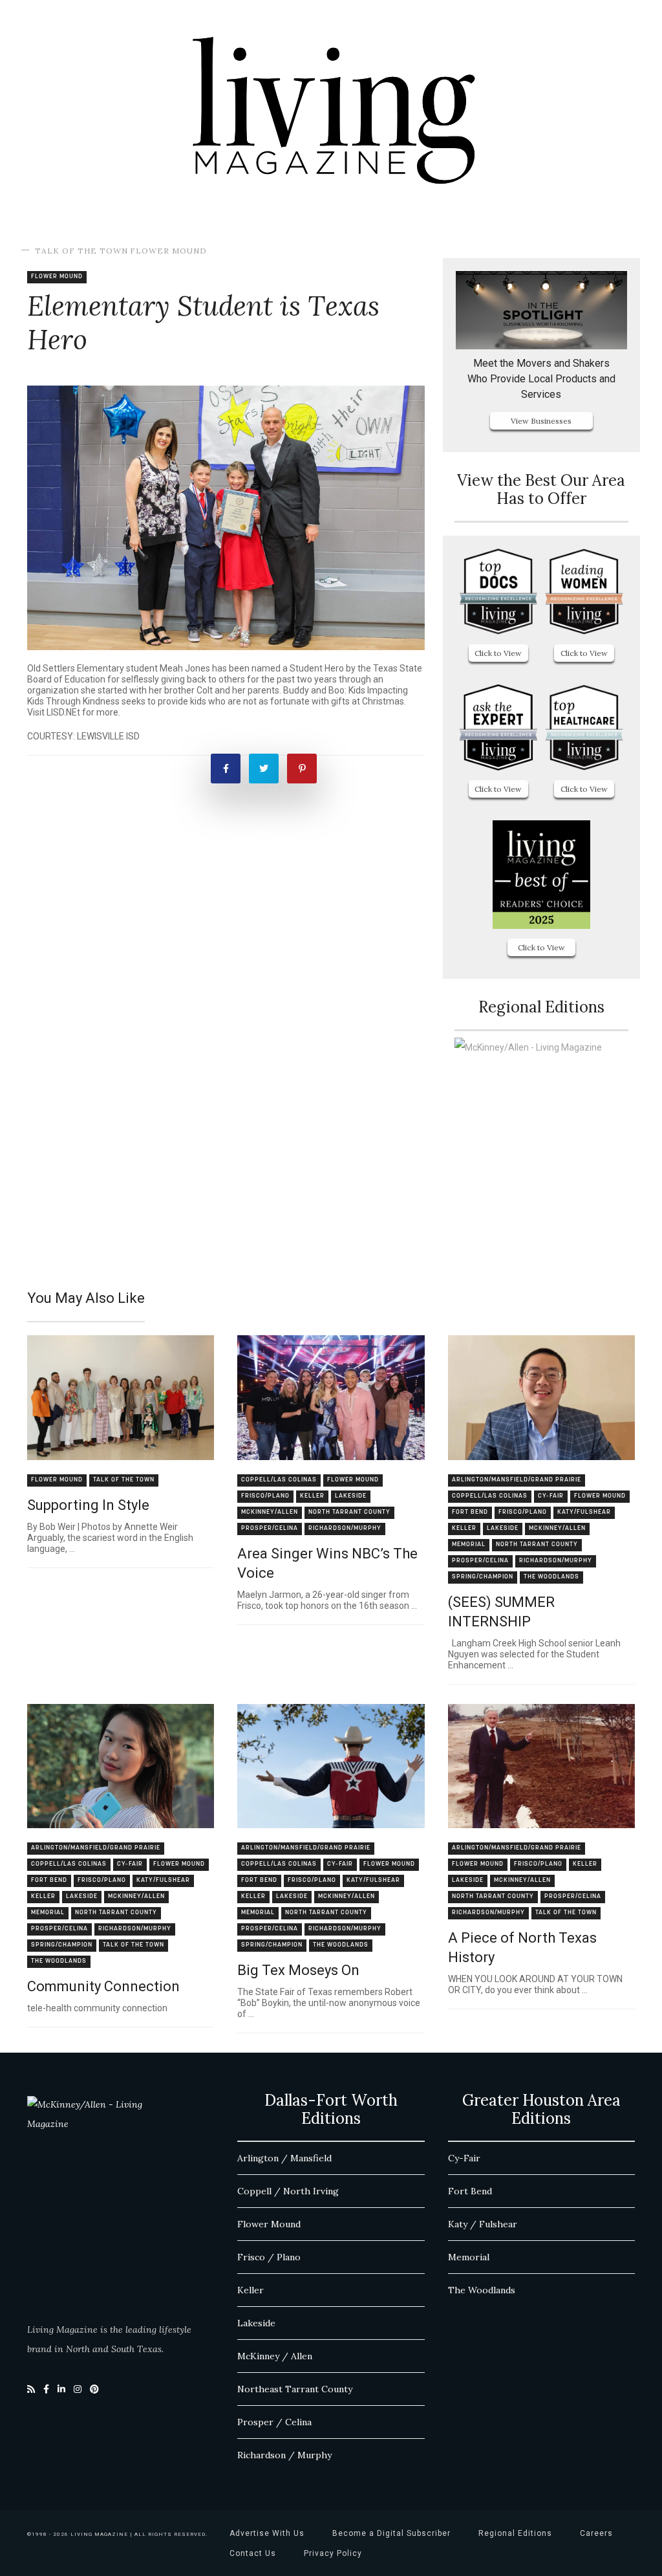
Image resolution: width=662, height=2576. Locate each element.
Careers (596, 2533)
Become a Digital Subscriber (391, 2533)
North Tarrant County (349, 1512)
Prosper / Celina (274, 2422)
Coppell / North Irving (288, 2191)
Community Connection (103, 1986)
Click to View (498, 653)
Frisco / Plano (269, 2257)
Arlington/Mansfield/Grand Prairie (517, 1480)
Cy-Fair (551, 1496)
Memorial (469, 1545)
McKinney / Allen (275, 2356)
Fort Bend (470, 1512)
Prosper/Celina (270, 1528)
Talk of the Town (81, 251)
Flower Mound (168, 251)
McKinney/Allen (270, 1512)
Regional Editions (515, 2533)
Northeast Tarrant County (295, 2389)
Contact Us (253, 2553)
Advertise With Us (267, 2533)
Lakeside (351, 1496)
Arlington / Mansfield (284, 2158)
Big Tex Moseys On (298, 1970)
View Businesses (541, 421)
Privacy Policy (333, 2553)
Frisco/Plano (265, 1496)
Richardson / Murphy (284, 2455)
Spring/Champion (483, 1577)
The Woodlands (551, 1577)
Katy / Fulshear (483, 2224)
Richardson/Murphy (345, 1528)
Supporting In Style (88, 1505)
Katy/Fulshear (584, 1512)
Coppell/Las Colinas (279, 1480)
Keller (312, 1496)
